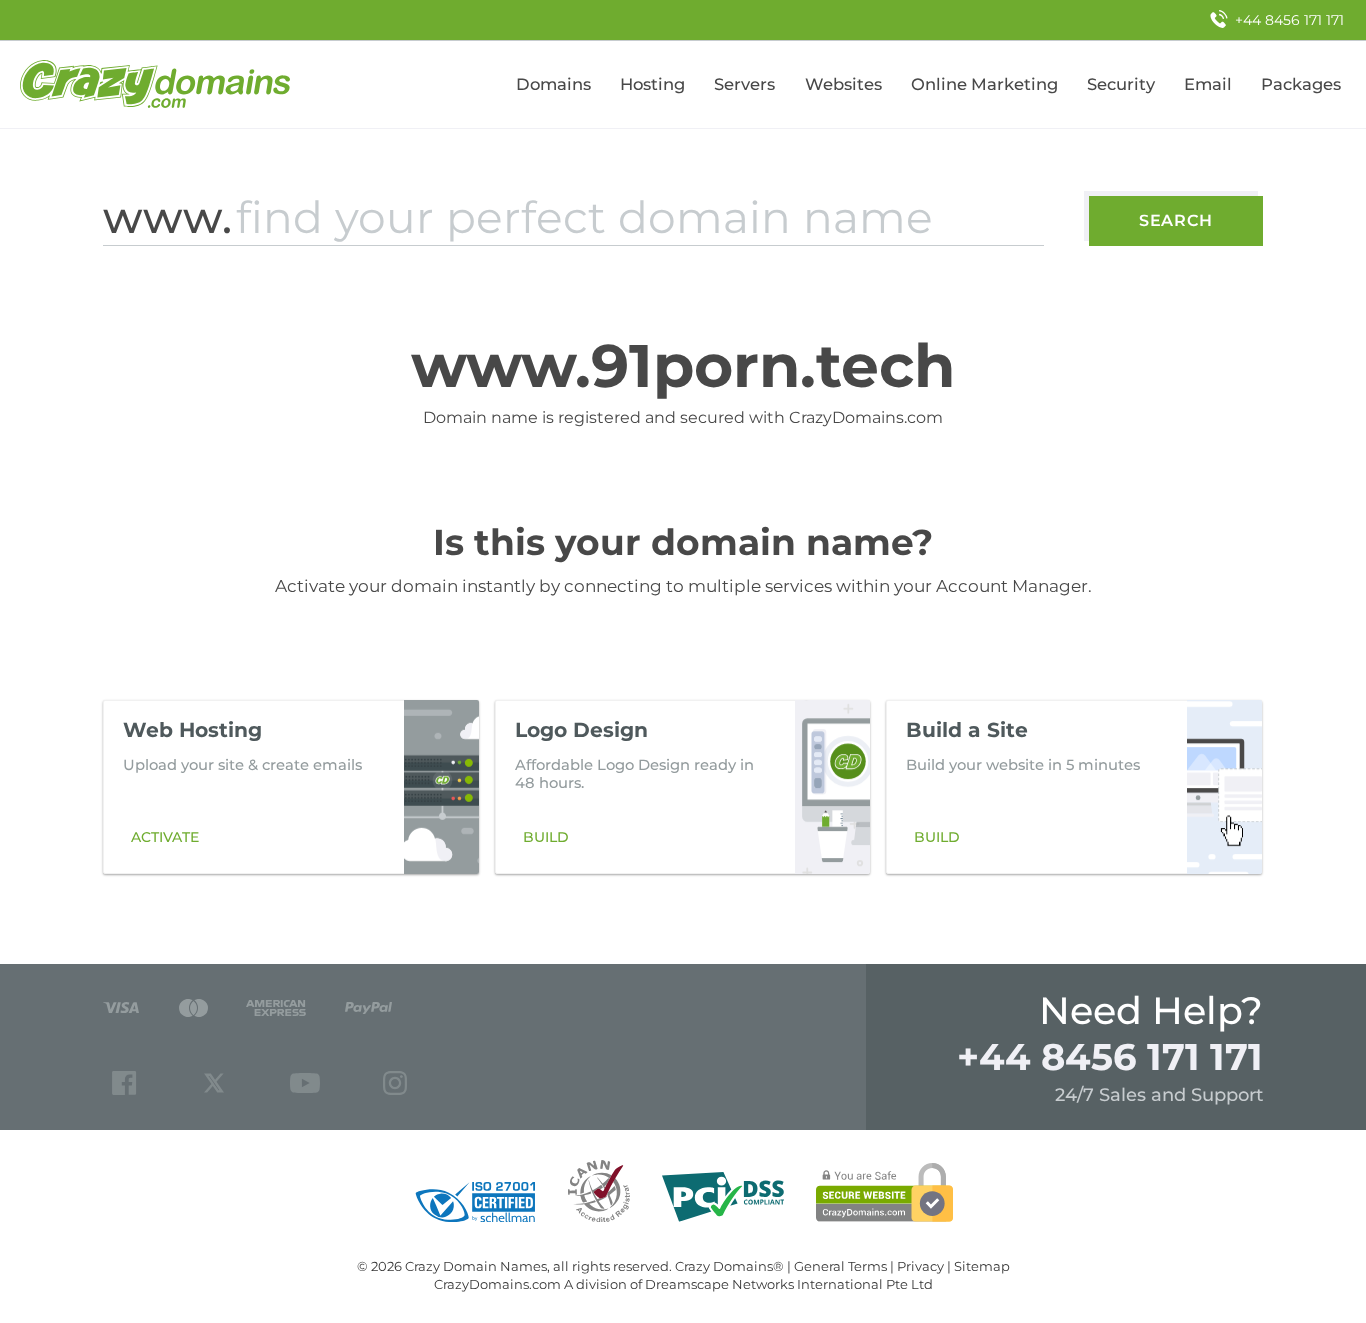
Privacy (920, 1266)
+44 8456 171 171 (1110, 1056)
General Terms (840, 1266)
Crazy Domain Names (476, 1266)
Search (1176, 220)
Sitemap (982, 1266)
